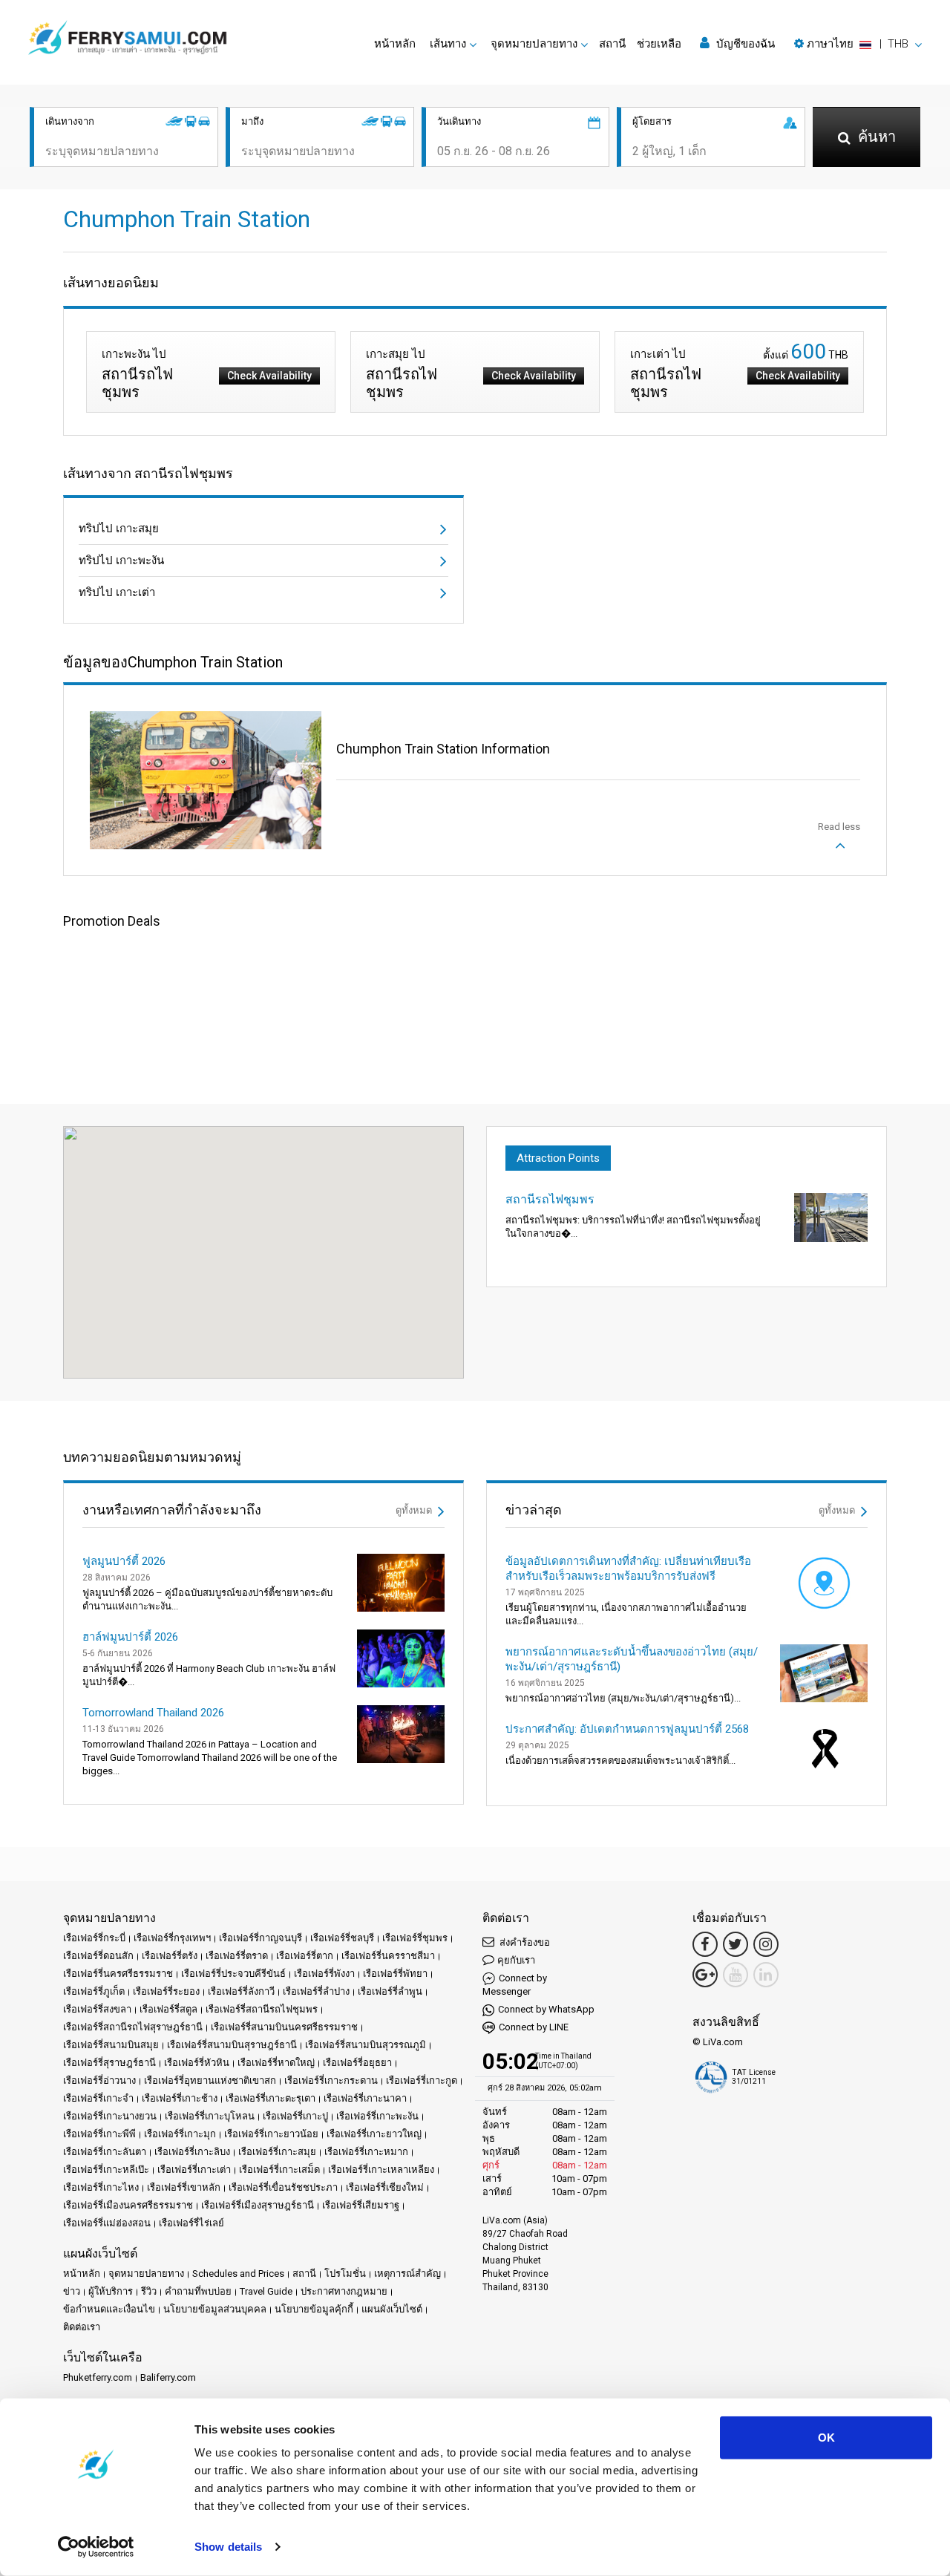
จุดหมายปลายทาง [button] (534, 44)
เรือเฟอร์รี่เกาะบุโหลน (210, 2116)
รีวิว (149, 2291)
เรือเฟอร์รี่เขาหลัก (184, 2187)
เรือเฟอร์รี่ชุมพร (415, 1938)
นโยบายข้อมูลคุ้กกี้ (314, 2309)
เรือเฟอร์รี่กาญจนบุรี (261, 1938)
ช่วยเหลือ (659, 44)
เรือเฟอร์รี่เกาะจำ (98, 2098)
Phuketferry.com (98, 2377)
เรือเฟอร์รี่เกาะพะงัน (377, 2116)
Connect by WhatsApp (546, 2009)
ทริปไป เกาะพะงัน (121, 560)
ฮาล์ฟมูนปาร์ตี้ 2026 (130, 1637)
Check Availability (269, 376)
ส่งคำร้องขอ (524, 1942)
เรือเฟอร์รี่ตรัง (170, 1956)
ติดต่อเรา (82, 2327)
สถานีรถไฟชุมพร (550, 1199)
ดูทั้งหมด (415, 1510)
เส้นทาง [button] (448, 44)
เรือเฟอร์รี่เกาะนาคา (365, 2098)
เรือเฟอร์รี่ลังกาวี (241, 1991)
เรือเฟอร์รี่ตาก (305, 1956)
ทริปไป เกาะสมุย (119, 529)
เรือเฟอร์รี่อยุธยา (357, 2063)
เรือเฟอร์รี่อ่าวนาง (99, 2080)
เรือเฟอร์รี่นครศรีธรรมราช (118, 1974)
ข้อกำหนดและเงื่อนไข (109, 2309)
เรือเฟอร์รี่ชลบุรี (342, 1938)
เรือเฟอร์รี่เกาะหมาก (366, 2152)
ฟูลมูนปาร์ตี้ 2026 (124, 1561)
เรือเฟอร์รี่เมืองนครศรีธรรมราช (128, 2205)
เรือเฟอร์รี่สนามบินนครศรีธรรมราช (284, 2027)
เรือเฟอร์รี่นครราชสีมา (388, 1956)
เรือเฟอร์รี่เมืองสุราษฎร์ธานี (258, 2205)
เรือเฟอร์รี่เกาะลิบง (192, 2152)
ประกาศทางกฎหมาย (344, 2291)
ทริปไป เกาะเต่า (117, 592)
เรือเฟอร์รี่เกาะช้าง (180, 2098)
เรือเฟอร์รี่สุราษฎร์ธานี (109, 2063)
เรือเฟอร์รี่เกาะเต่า (194, 2170)
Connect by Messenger (515, 1985)
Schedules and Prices (238, 2273)
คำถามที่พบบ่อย (198, 2291)
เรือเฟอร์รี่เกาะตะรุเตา (271, 2098)
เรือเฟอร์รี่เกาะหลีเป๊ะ (106, 2170)
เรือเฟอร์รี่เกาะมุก (180, 2134)
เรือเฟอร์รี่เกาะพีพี (99, 2134)
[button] (858, 44)
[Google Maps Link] (705, 1975)
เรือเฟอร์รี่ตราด (237, 1956)
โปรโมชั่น (345, 2273)
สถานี (612, 44)
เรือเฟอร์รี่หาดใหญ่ (276, 2063)
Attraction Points (558, 1158)
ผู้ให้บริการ (111, 2291)
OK (826, 2438)
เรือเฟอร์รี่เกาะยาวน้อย (271, 2134)
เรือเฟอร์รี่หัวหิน (197, 2063)
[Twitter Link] (736, 1944)
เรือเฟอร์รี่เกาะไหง (101, 2187)
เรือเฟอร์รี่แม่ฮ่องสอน (107, 2223)
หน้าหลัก (395, 44)
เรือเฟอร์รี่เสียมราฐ (361, 2205)
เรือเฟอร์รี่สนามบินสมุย (111, 2045)
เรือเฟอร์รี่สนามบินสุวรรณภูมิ (366, 2045)
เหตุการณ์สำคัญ (407, 2273)
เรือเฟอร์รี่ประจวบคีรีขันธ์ (233, 1974)
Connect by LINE (534, 2027)
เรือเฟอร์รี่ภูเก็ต (94, 1991)
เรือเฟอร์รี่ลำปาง (316, 1991)
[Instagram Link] (766, 1944)
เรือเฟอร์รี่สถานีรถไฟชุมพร (262, 2009)
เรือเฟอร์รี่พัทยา (395, 1974)
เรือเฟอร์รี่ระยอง (166, 1991)
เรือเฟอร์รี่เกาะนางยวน (110, 2116)
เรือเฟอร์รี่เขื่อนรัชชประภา (283, 2187)
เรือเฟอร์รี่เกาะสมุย (277, 2152)
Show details (228, 2547)
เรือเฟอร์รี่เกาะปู (295, 2116)
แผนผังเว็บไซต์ (392, 2309)
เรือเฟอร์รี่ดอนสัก (98, 1956)
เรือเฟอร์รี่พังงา (324, 1974)
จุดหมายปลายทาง (146, 2273)
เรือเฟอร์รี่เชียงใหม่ (385, 2187)
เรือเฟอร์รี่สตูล (168, 2009)
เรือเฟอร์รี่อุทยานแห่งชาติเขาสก (210, 2080)
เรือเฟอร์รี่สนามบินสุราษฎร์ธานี (232, 2045)
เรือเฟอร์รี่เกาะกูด (422, 2080)
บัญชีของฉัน (744, 44)
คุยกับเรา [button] (516, 1960)
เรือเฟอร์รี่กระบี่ (94, 1938)
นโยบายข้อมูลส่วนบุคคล (215, 2309)
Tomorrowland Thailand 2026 (153, 1713)
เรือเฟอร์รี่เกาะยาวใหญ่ (374, 2134)
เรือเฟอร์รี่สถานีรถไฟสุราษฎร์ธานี (133, 2027)
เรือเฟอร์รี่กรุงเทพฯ (172, 1938)
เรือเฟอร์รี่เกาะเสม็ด (279, 2170)
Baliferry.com (168, 2377)
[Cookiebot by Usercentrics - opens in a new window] (96, 2547)
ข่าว (72, 2291)
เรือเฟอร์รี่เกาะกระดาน (331, 2080)
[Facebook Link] (705, 1944)
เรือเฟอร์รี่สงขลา (97, 2009)
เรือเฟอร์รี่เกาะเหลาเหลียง (381, 2170)
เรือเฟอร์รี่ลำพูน (390, 1991)
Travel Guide (266, 2291)
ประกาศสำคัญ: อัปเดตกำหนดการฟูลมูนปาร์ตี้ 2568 (627, 1729)
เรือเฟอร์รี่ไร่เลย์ (191, 2223)
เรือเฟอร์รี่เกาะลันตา (105, 2152)
